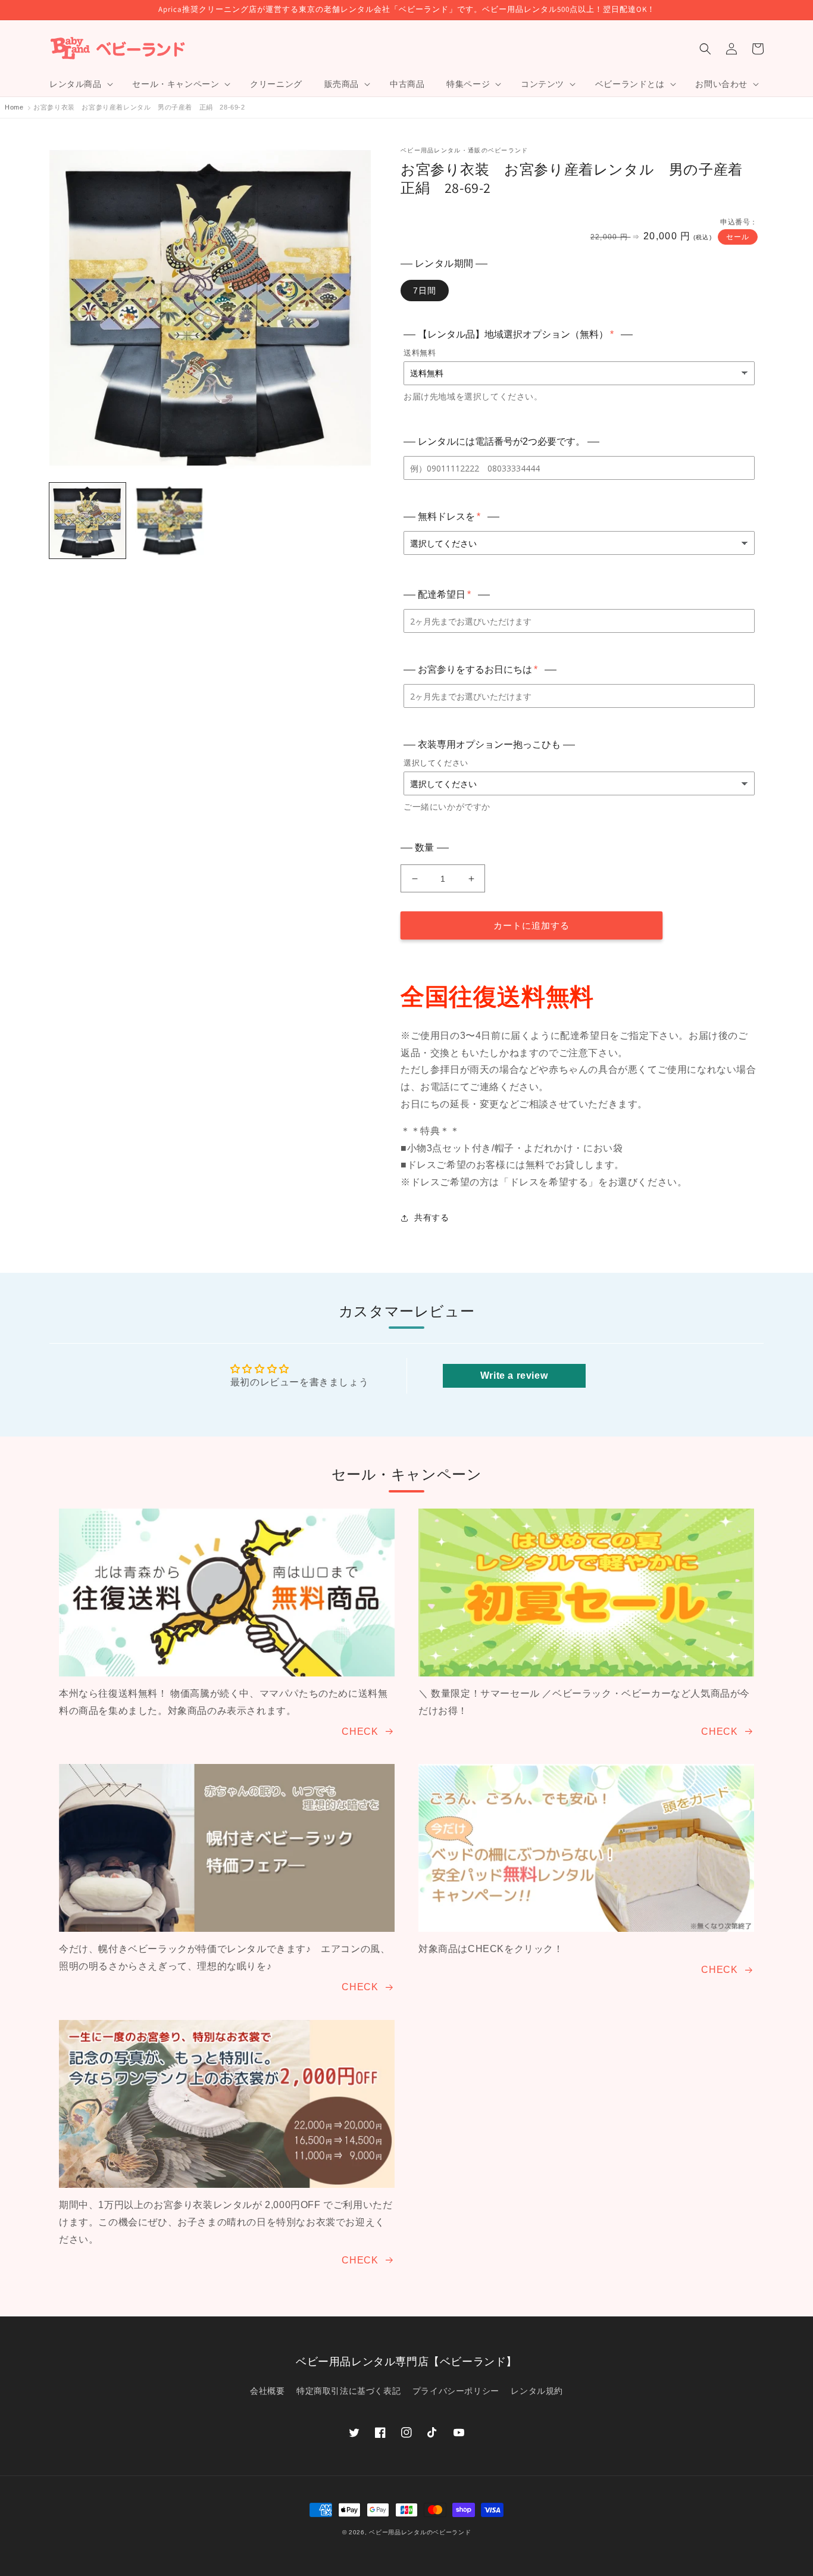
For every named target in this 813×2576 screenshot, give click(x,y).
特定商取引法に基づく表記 (348, 2391)
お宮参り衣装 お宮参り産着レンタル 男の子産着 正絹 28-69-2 (139, 107)
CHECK (360, 1732)
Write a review (514, 1376)
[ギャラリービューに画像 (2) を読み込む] (170, 521)
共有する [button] (431, 1217)
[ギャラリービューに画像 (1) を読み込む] (87, 521)
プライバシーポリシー (456, 2391)
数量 (425, 847)
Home (14, 107)
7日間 (425, 291)
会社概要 (267, 2391)
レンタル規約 (537, 2391)
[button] (80, 84)
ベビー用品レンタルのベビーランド (420, 2532)
